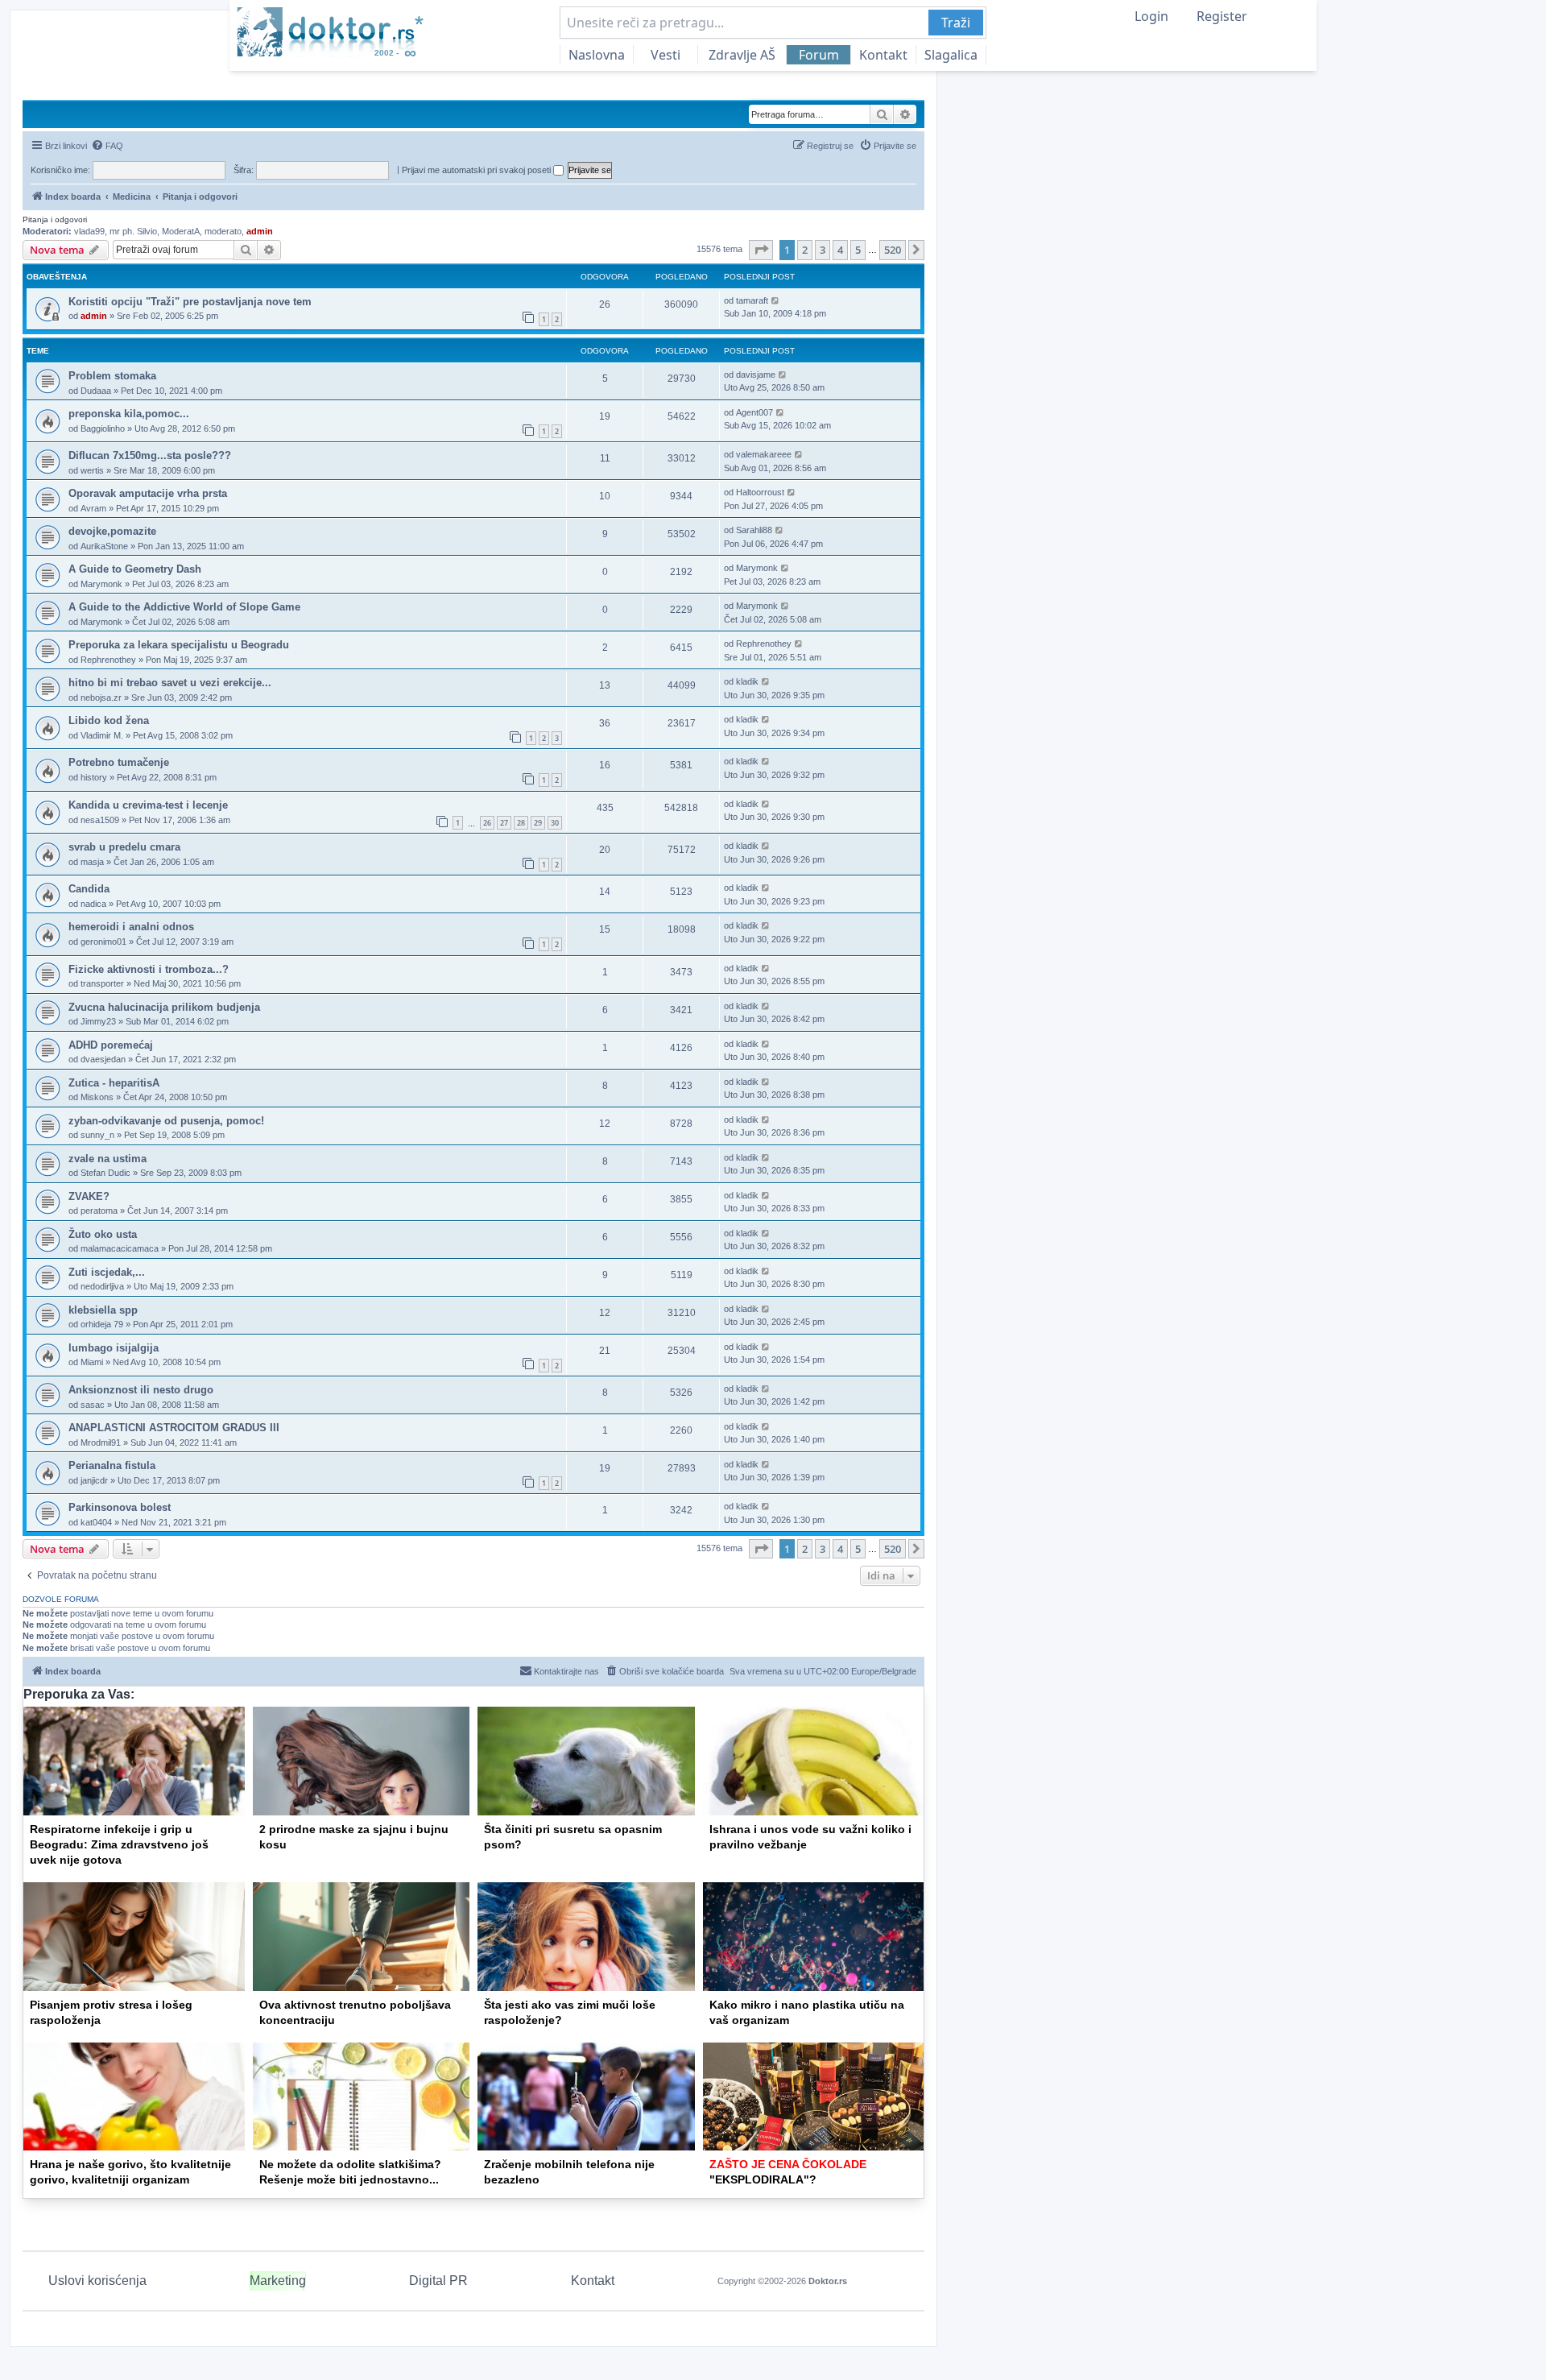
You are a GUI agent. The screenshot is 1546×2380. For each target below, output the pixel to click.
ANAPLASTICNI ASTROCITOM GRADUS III (174, 1428)
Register (1222, 16)
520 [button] (893, 250)
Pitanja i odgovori (55, 219)
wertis (92, 470)
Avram (93, 508)
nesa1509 (100, 820)
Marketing (278, 2281)
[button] (761, 250)
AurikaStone (104, 546)
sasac (93, 1405)
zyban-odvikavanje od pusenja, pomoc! (166, 1121)
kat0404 (96, 1522)
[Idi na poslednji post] (776, 301)
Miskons (97, 1097)
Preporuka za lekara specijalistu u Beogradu (179, 645)
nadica (93, 904)
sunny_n (97, 1135)
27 (504, 823)
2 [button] (805, 250)
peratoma (99, 1211)
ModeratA (181, 231)
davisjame (756, 375)
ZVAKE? (89, 1196)
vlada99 (89, 231)
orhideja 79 (102, 1324)
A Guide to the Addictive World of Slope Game (184, 607)
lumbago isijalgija (114, 1348)
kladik (747, 681)
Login (1151, 16)
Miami (92, 1362)
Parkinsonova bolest (120, 1507)
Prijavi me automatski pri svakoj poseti (477, 170)
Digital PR (438, 2281)
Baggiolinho (103, 428)
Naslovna (597, 55)
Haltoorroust (760, 492)
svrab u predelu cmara (124, 847)
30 (555, 823)
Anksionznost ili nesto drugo (141, 1390)
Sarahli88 (754, 530)
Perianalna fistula (112, 1465)
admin (260, 231)
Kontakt (883, 55)
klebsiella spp (103, 1310)
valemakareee (764, 454)
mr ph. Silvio (133, 231)
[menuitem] (107, 146)
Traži (956, 23)
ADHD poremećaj (111, 1045)
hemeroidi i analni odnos (131, 927)
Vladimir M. (102, 735)
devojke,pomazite (112, 531)
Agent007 (754, 412)
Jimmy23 (98, 1021)
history (94, 777)
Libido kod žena (109, 720)
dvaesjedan (103, 1059)
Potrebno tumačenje (119, 762)
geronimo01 (103, 942)
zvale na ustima (107, 1159)
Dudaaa (96, 391)
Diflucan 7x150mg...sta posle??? (150, 455)
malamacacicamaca (120, 1248)
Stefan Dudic (105, 1173)
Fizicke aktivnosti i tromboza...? (149, 969)
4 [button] (840, 250)
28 (521, 823)
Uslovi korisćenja (97, 2281)
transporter (102, 983)
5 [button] (858, 250)
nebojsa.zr (101, 697)
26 (487, 823)
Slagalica (951, 55)
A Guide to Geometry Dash (135, 569)
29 (538, 823)
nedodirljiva (102, 1286)
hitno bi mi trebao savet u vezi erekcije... (170, 683)
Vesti (666, 55)
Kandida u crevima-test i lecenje (148, 805)
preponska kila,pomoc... (129, 414)
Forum (819, 55)
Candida (89, 889)
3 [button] (823, 250)
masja (92, 862)
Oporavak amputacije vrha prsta (148, 493)
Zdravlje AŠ (742, 55)
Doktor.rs (828, 2281)
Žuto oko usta (103, 1234)
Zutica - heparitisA (114, 1083)
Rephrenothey (108, 660)
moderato (223, 231)
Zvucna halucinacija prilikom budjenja (164, 1007)
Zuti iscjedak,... (107, 1272)
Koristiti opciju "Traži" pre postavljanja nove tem (190, 302)
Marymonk (101, 584)
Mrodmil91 (101, 1442)
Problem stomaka (112, 376)
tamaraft (752, 300)
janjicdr (94, 1480)
